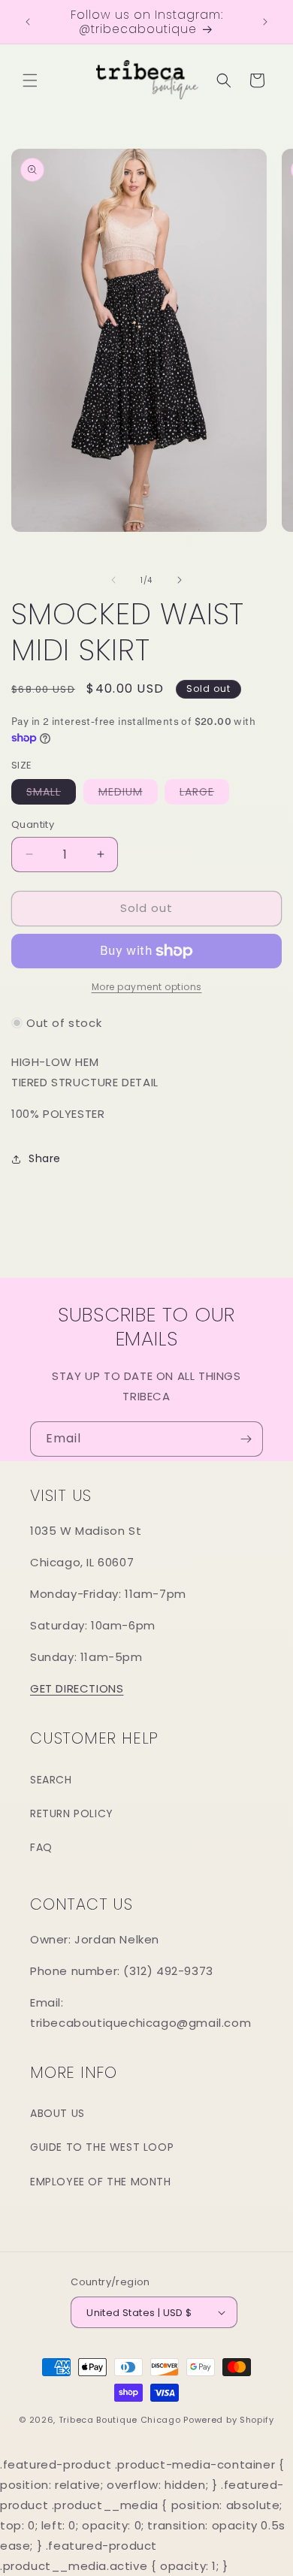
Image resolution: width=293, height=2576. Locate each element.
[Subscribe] (246, 1439)
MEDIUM (128, 794)
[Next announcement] (265, 22)
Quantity (33, 824)
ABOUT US (57, 2113)
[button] (30, 80)
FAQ (41, 1847)
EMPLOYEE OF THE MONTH (101, 2182)
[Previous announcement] (28, 22)
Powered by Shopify (229, 2420)
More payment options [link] (147, 987)
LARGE (204, 794)
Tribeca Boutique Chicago (120, 2420)
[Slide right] (180, 580)
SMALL (51, 794)
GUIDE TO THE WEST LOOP (102, 2147)
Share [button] (45, 1158)
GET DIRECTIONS (77, 1688)
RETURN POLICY (72, 1813)
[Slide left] (113, 580)
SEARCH (51, 1780)
